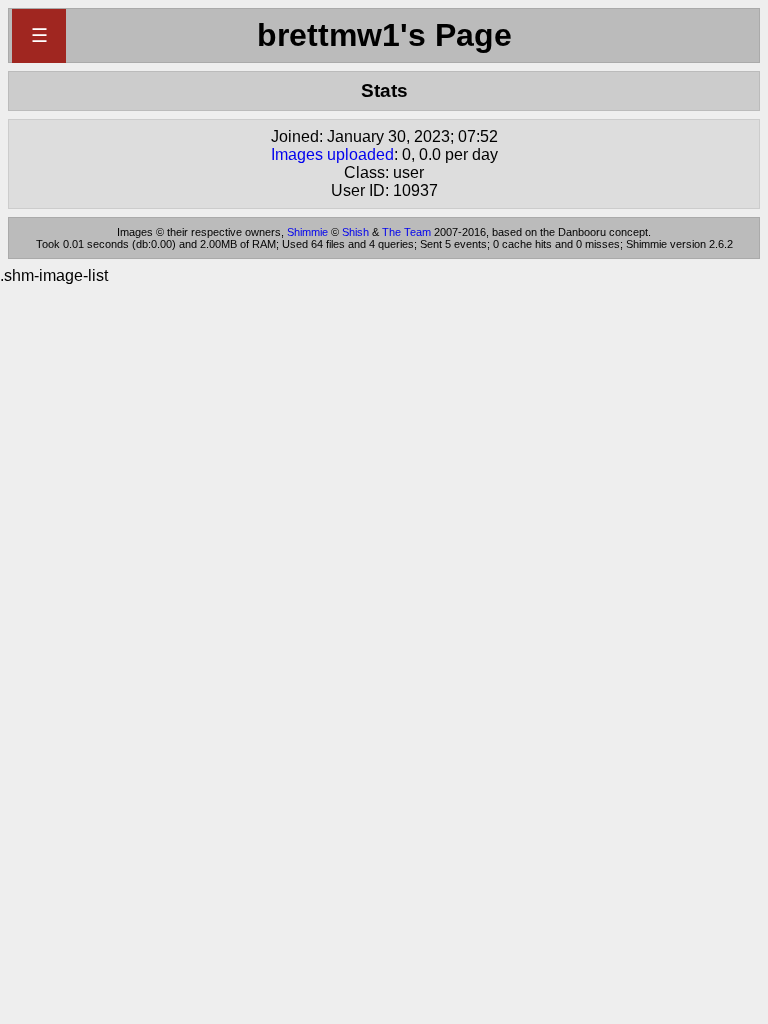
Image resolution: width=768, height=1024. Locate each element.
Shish (355, 232)
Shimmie (307, 232)
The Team (406, 232)
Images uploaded (332, 154)
